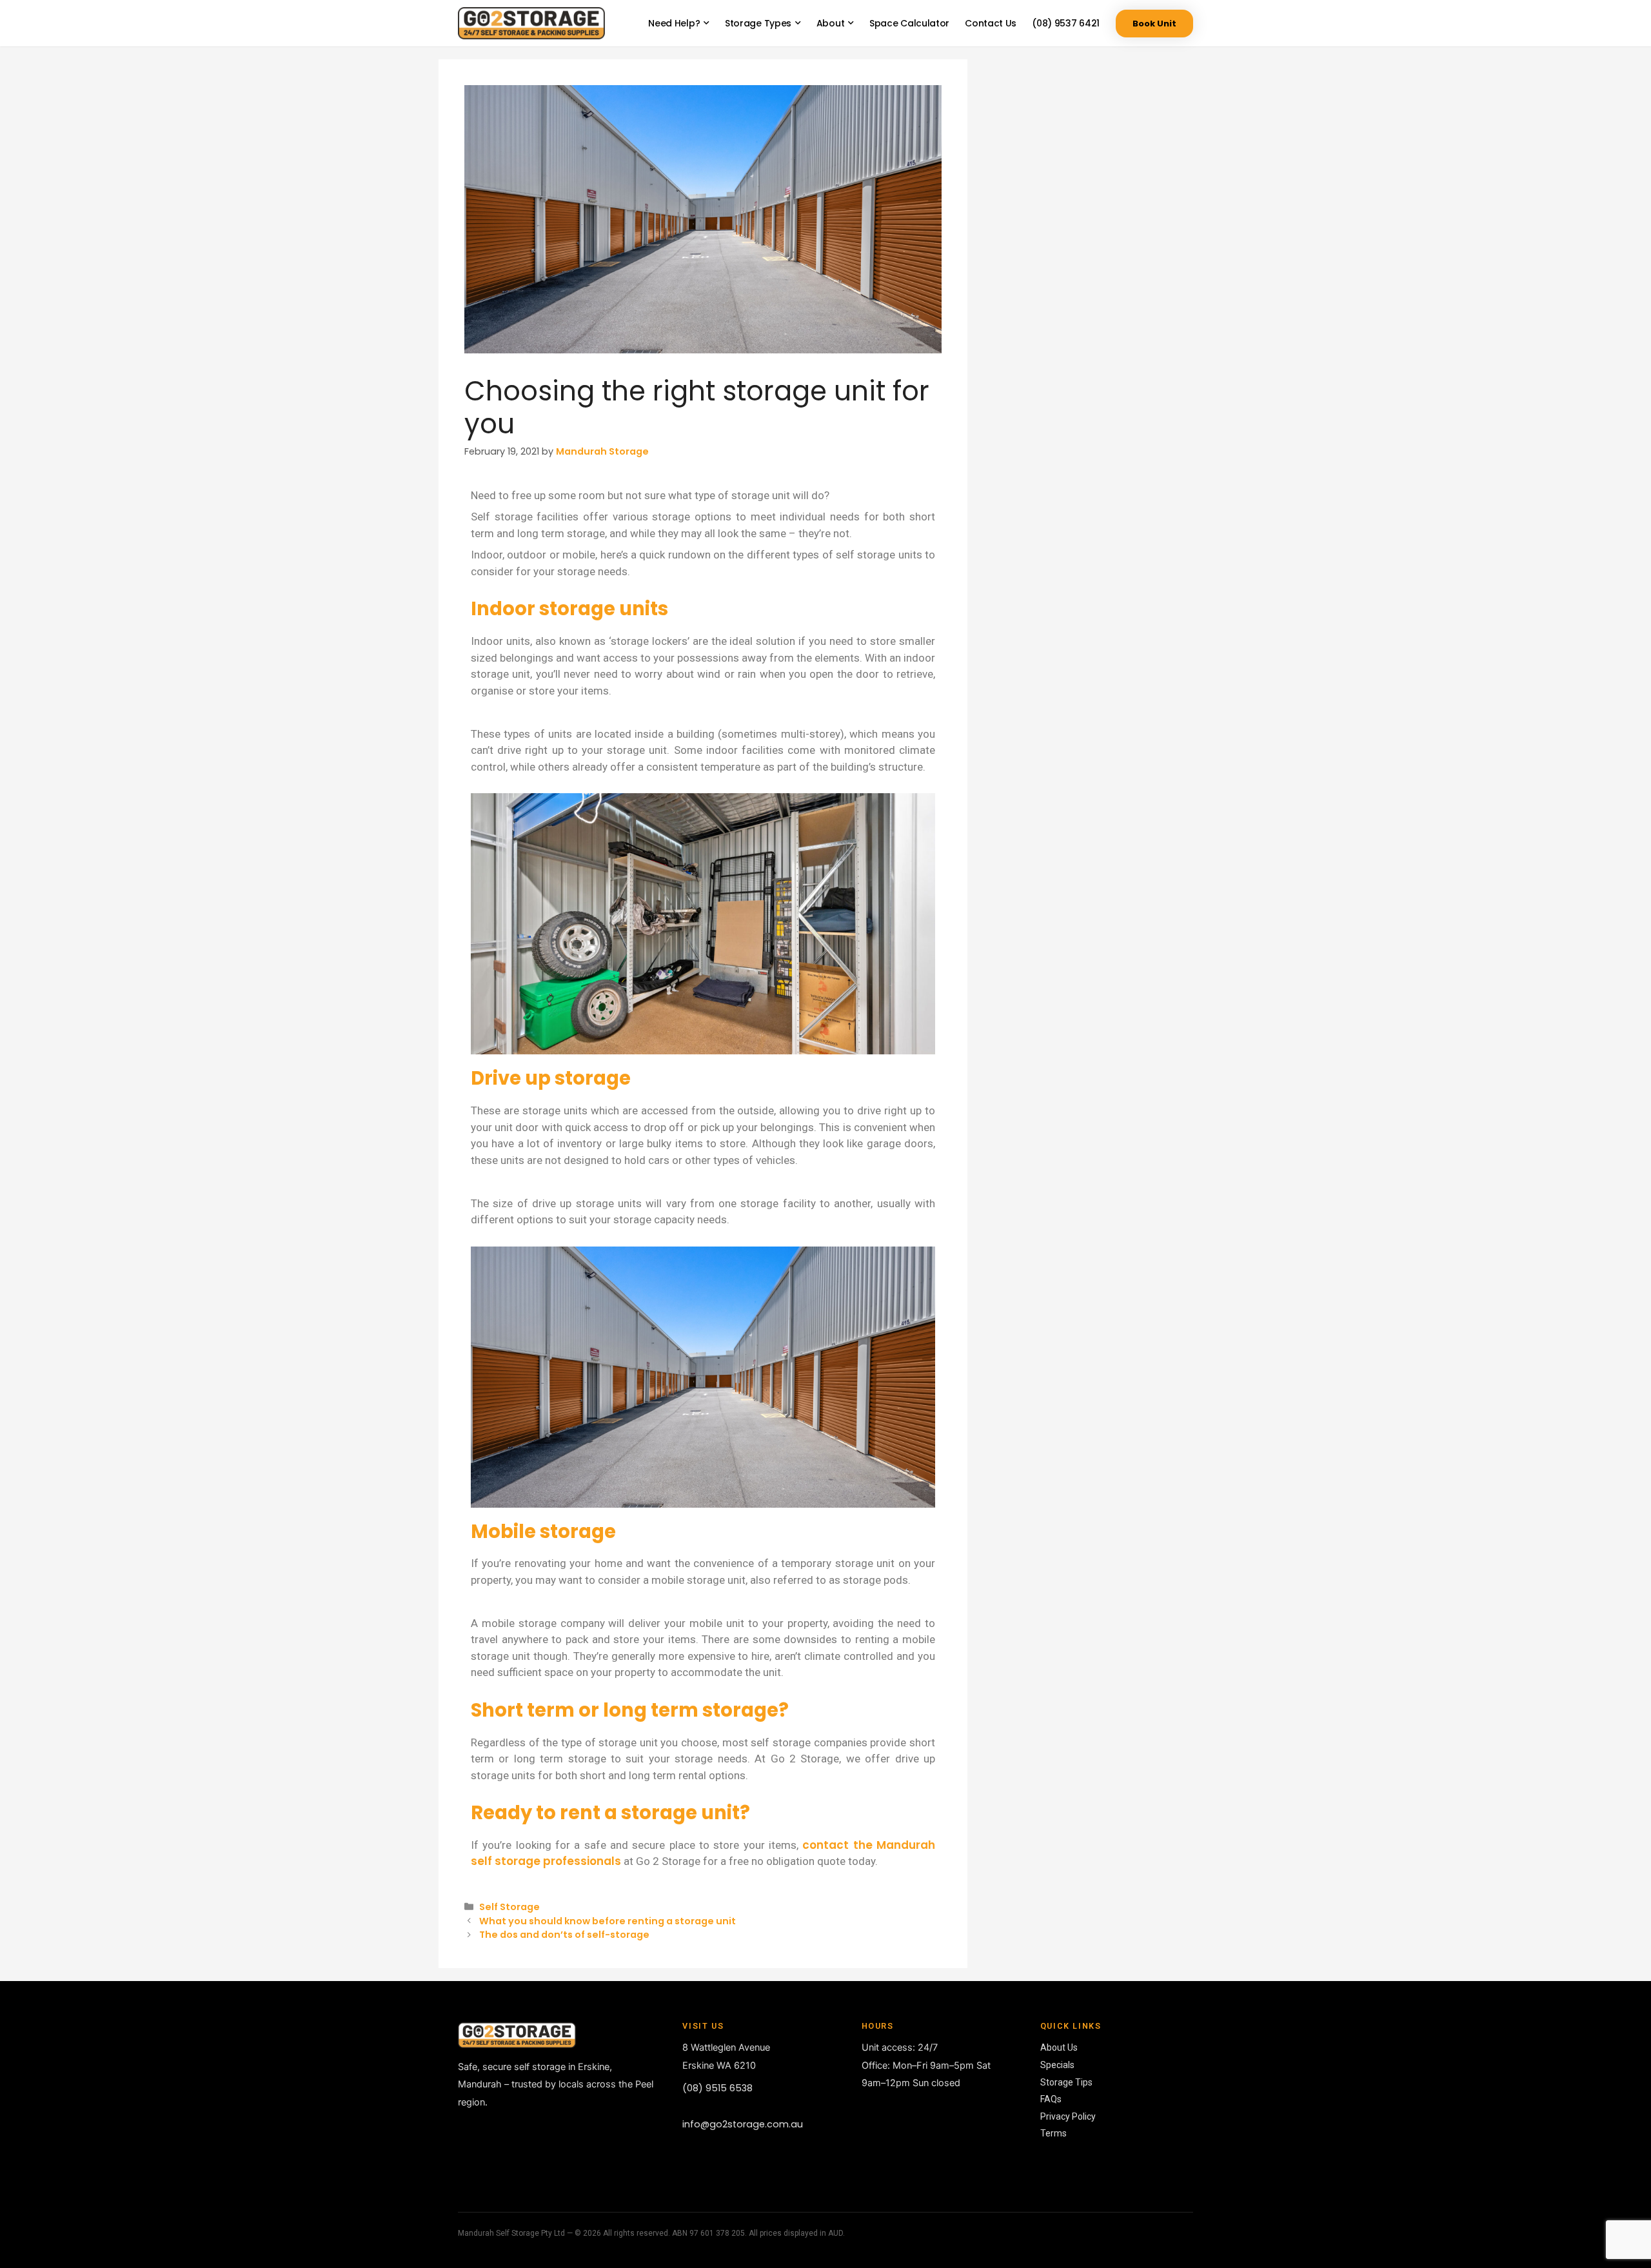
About (831, 23)
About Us (1059, 2047)
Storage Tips (1066, 2082)
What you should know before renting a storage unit (608, 1921)
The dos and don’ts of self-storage (564, 1935)
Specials (1057, 2065)
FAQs (1051, 2099)
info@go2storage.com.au (743, 2124)
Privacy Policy (1068, 2116)
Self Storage (509, 1907)
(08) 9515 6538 (717, 2088)
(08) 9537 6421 (1066, 23)
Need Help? (674, 23)
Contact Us (991, 23)
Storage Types (758, 23)
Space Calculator (909, 23)
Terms (1053, 2133)
